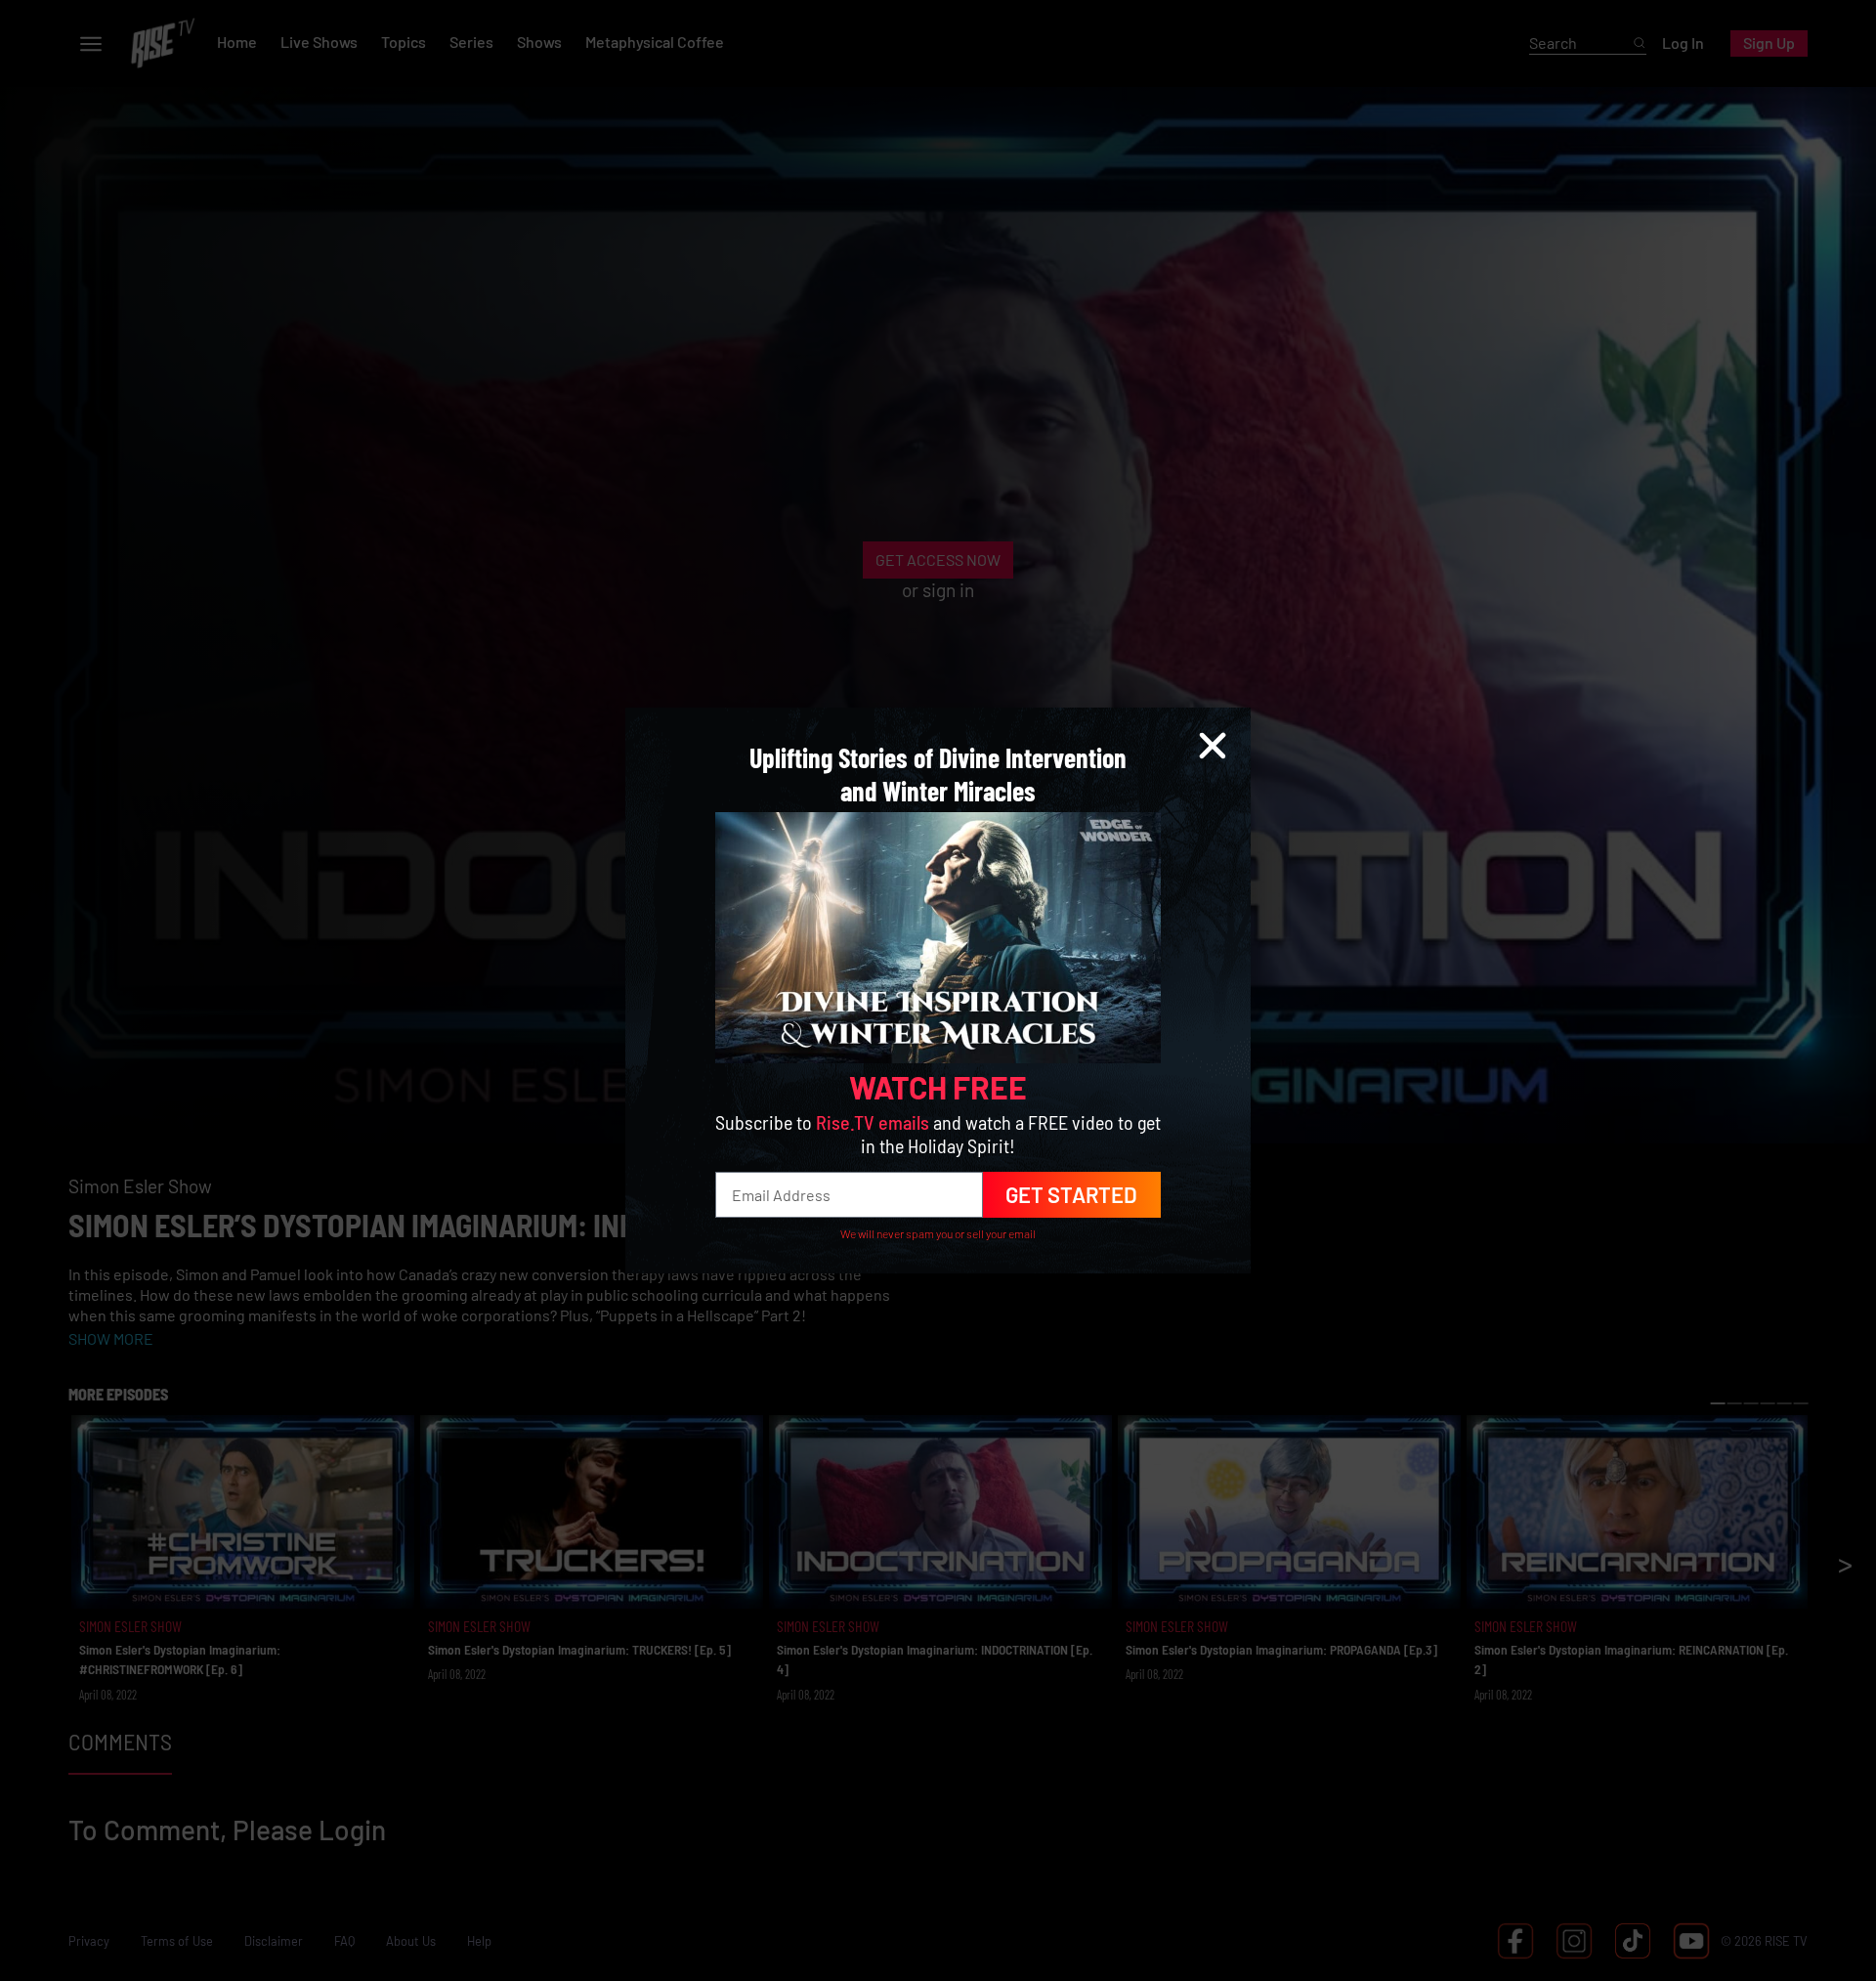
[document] (938, 990)
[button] (1213, 746)
